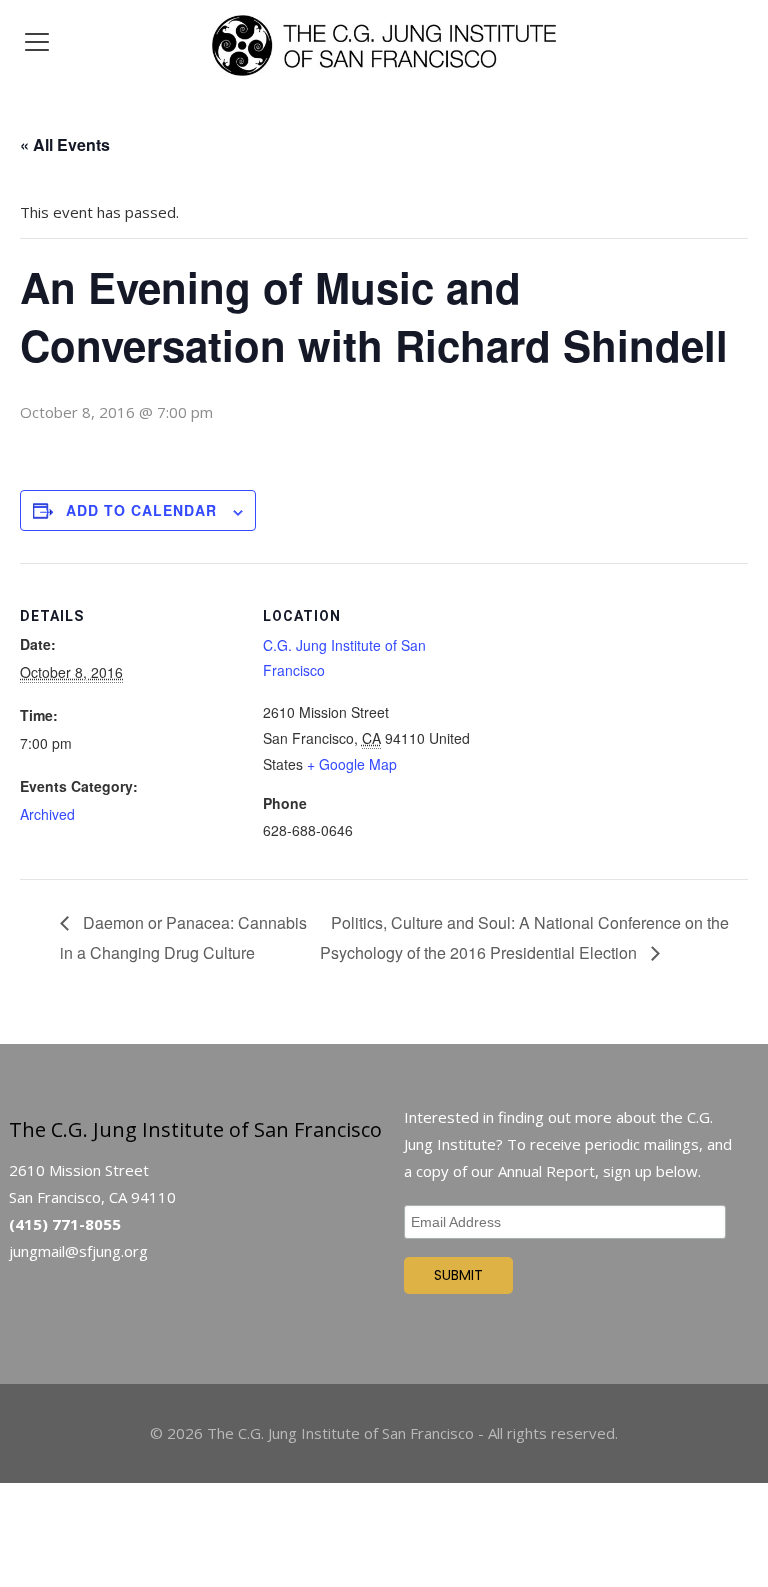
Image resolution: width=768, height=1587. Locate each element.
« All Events (65, 144)
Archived (47, 814)
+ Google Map (352, 764)
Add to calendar (141, 510)
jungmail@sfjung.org (78, 1251)
